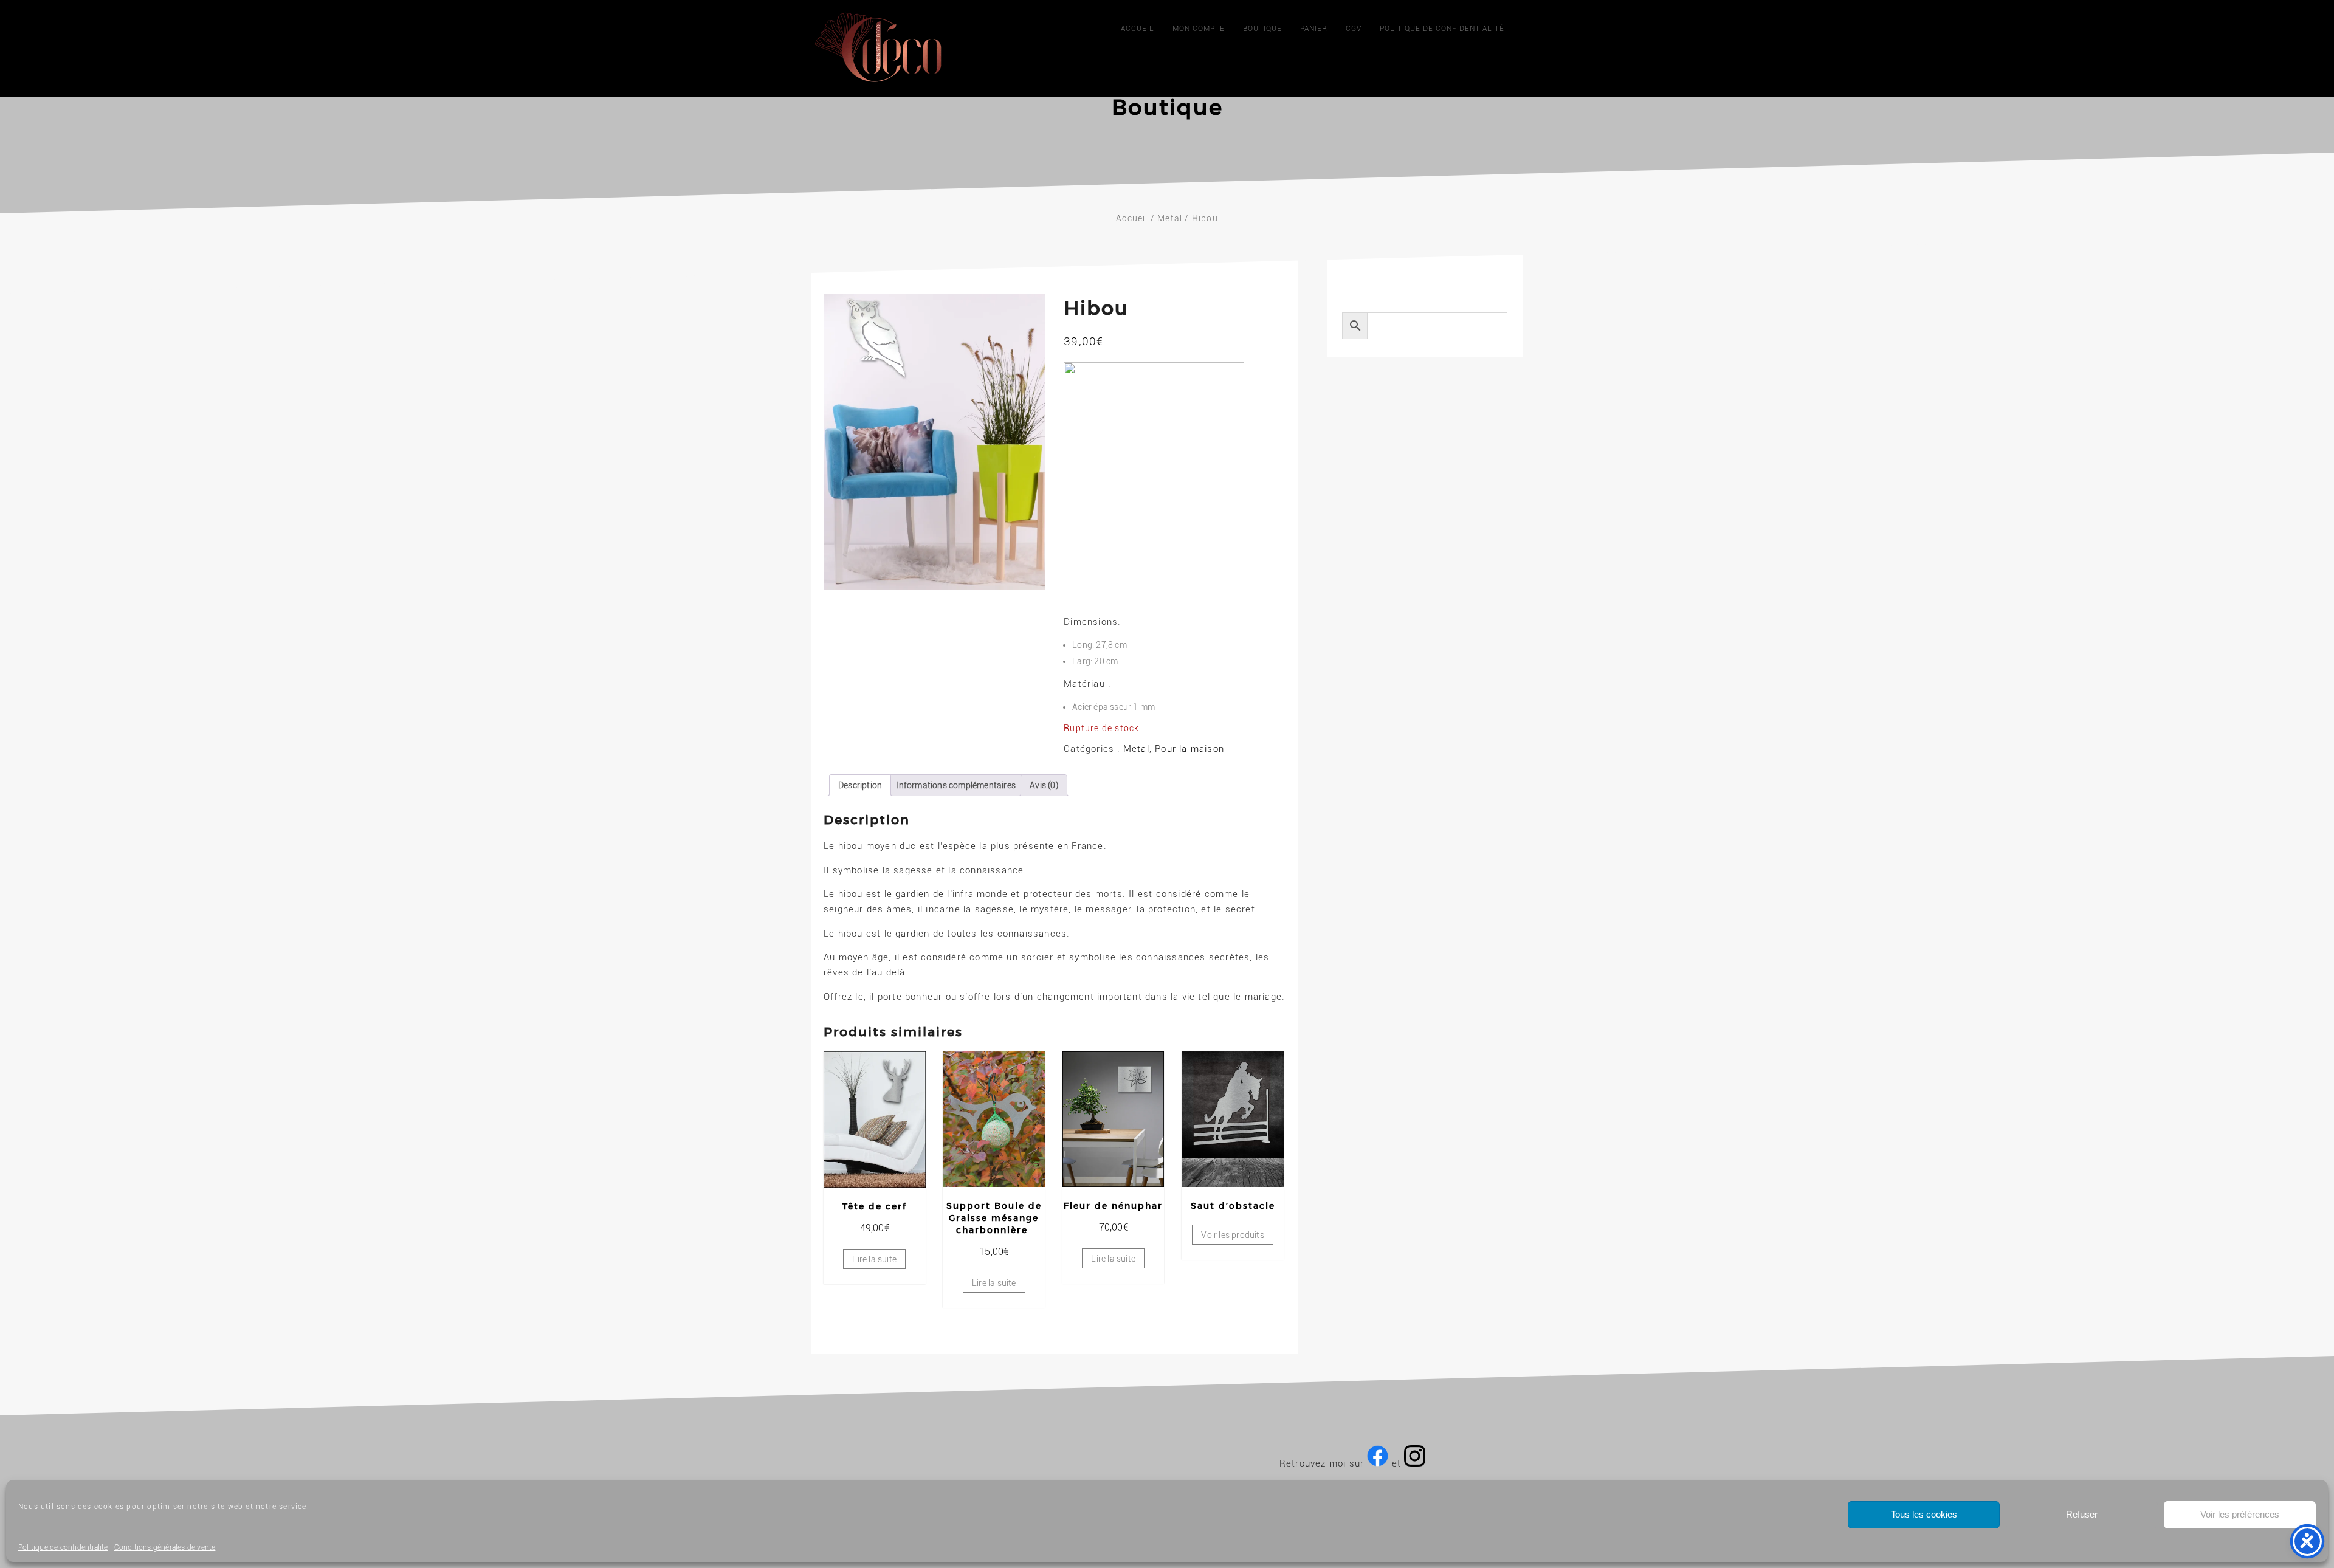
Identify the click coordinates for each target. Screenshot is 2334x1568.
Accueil (1138, 29)
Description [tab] (860, 785)
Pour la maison (1189, 749)
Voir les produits (1232, 1235)
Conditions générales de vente (165, 1547)
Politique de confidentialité (63, 1547)
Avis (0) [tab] (1044, 785)
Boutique (1262, 29)
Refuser (2082, 1514)
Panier (1314, 29)
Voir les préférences (2240, 1514)
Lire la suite (874, 1259)
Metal (1170, 218)
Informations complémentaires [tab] (956, 785)
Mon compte (1199, 29)
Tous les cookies (1924, 1514)
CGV (1354, 29)
